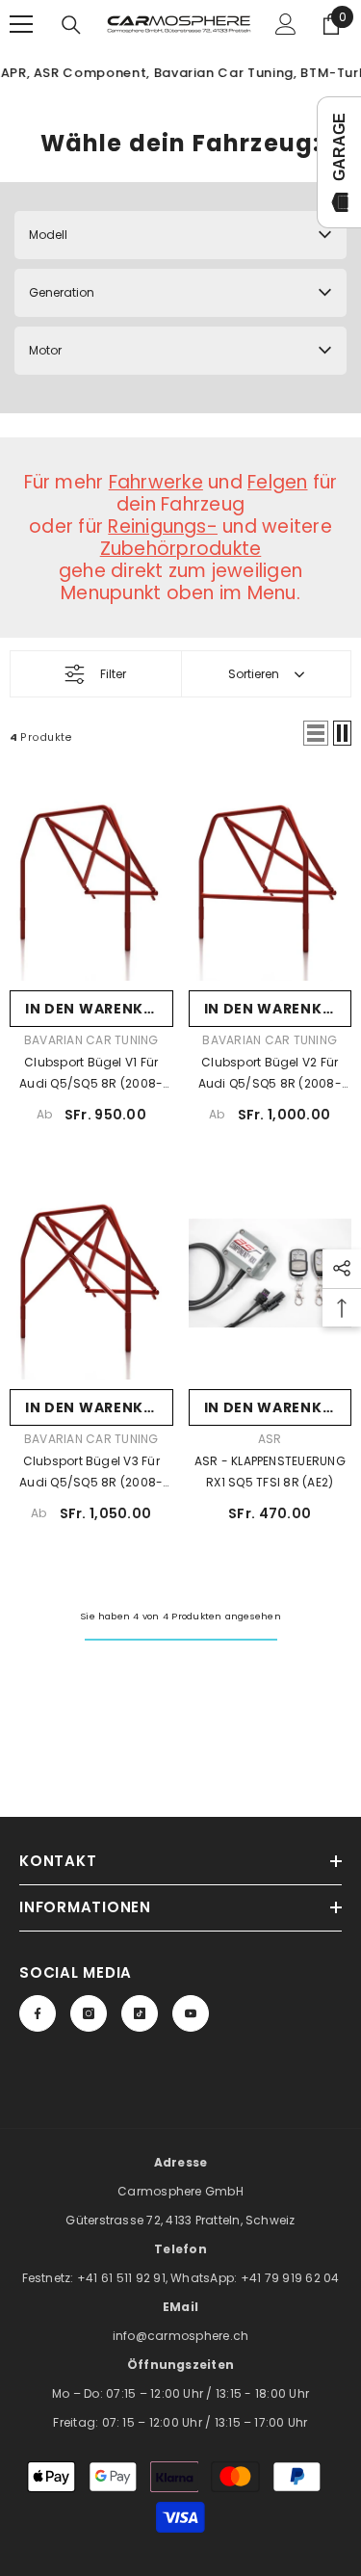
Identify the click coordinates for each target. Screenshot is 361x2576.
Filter (113, 674)
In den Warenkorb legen (99, 1009)
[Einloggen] (286, 24)
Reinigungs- (163, 526)
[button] (316, 733)
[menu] (21, 24)
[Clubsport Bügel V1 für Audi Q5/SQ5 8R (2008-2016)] (91, 874)
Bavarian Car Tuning (91, 1040)
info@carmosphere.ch (181, 2336)
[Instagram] (89, 2013)
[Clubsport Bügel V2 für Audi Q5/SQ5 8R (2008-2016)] (271, 874)
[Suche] (71, 25)
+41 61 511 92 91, (124, 2278)
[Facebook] (38, 2013)
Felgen (277, 482)
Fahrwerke (156, 482)
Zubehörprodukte (181, 549)
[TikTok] (140, 2013)
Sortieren (254, 674)
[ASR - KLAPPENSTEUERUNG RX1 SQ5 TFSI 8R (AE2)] (271, 1274)
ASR (270, 1439)
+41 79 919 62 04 (290, 2278)
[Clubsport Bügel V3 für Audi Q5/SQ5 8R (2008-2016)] (91, 1274)
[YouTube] (191, 2013)
